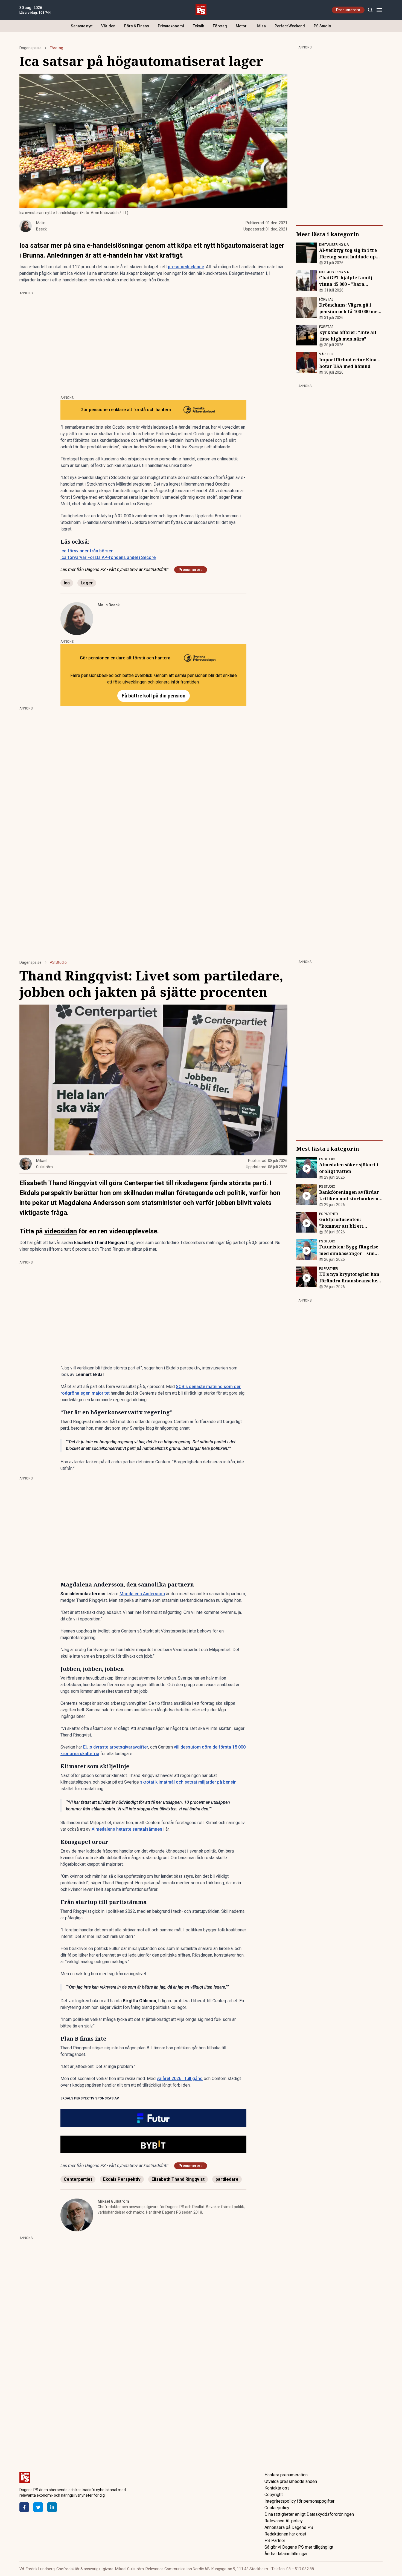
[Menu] (379, 10)
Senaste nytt (82, 26)
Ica (67, 583)
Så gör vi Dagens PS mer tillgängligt (299, 2547)
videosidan (61, 1231)
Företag (220, 26)
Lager (87, 583)
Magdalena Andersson (142, 1594)
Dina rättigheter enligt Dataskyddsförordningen (309, 2514)
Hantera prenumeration (286, 2475)
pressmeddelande (186, 267)
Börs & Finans (137, 26)
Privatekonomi (171, 26)
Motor (241, 26)
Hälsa (261, 26)
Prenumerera (348, 10)
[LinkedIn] (52, 2507)
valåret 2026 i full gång (180, 2079)
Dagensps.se (30, 48)
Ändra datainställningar (286, 2554)
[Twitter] (38, 2507)
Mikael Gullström (113, 2201)
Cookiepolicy (277, 2508)
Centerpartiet (78, 2179)
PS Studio (322, 26)
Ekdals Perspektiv (122, 2179)
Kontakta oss (277, 2488)
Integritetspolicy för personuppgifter (299, 2501)
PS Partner (275, 2541)
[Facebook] (24, 2507)
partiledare (227, 2179)
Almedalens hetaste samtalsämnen (127, 1829)
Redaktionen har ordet (285, 2534)
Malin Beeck (109, 605)
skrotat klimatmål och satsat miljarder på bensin (188, 1782)
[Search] (370, 10)
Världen (108, 26)
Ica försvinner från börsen (87, 551)
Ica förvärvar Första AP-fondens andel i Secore (108, 557)
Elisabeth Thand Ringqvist (178, 2179)
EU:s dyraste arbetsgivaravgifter (116, 1747)
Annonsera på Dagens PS (289, 2527)
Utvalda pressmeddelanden (291, 2481)
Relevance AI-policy (284, 2521)
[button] (153, 2118)
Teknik (198, 26)
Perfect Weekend (290, 26)
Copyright (274, 2495)
